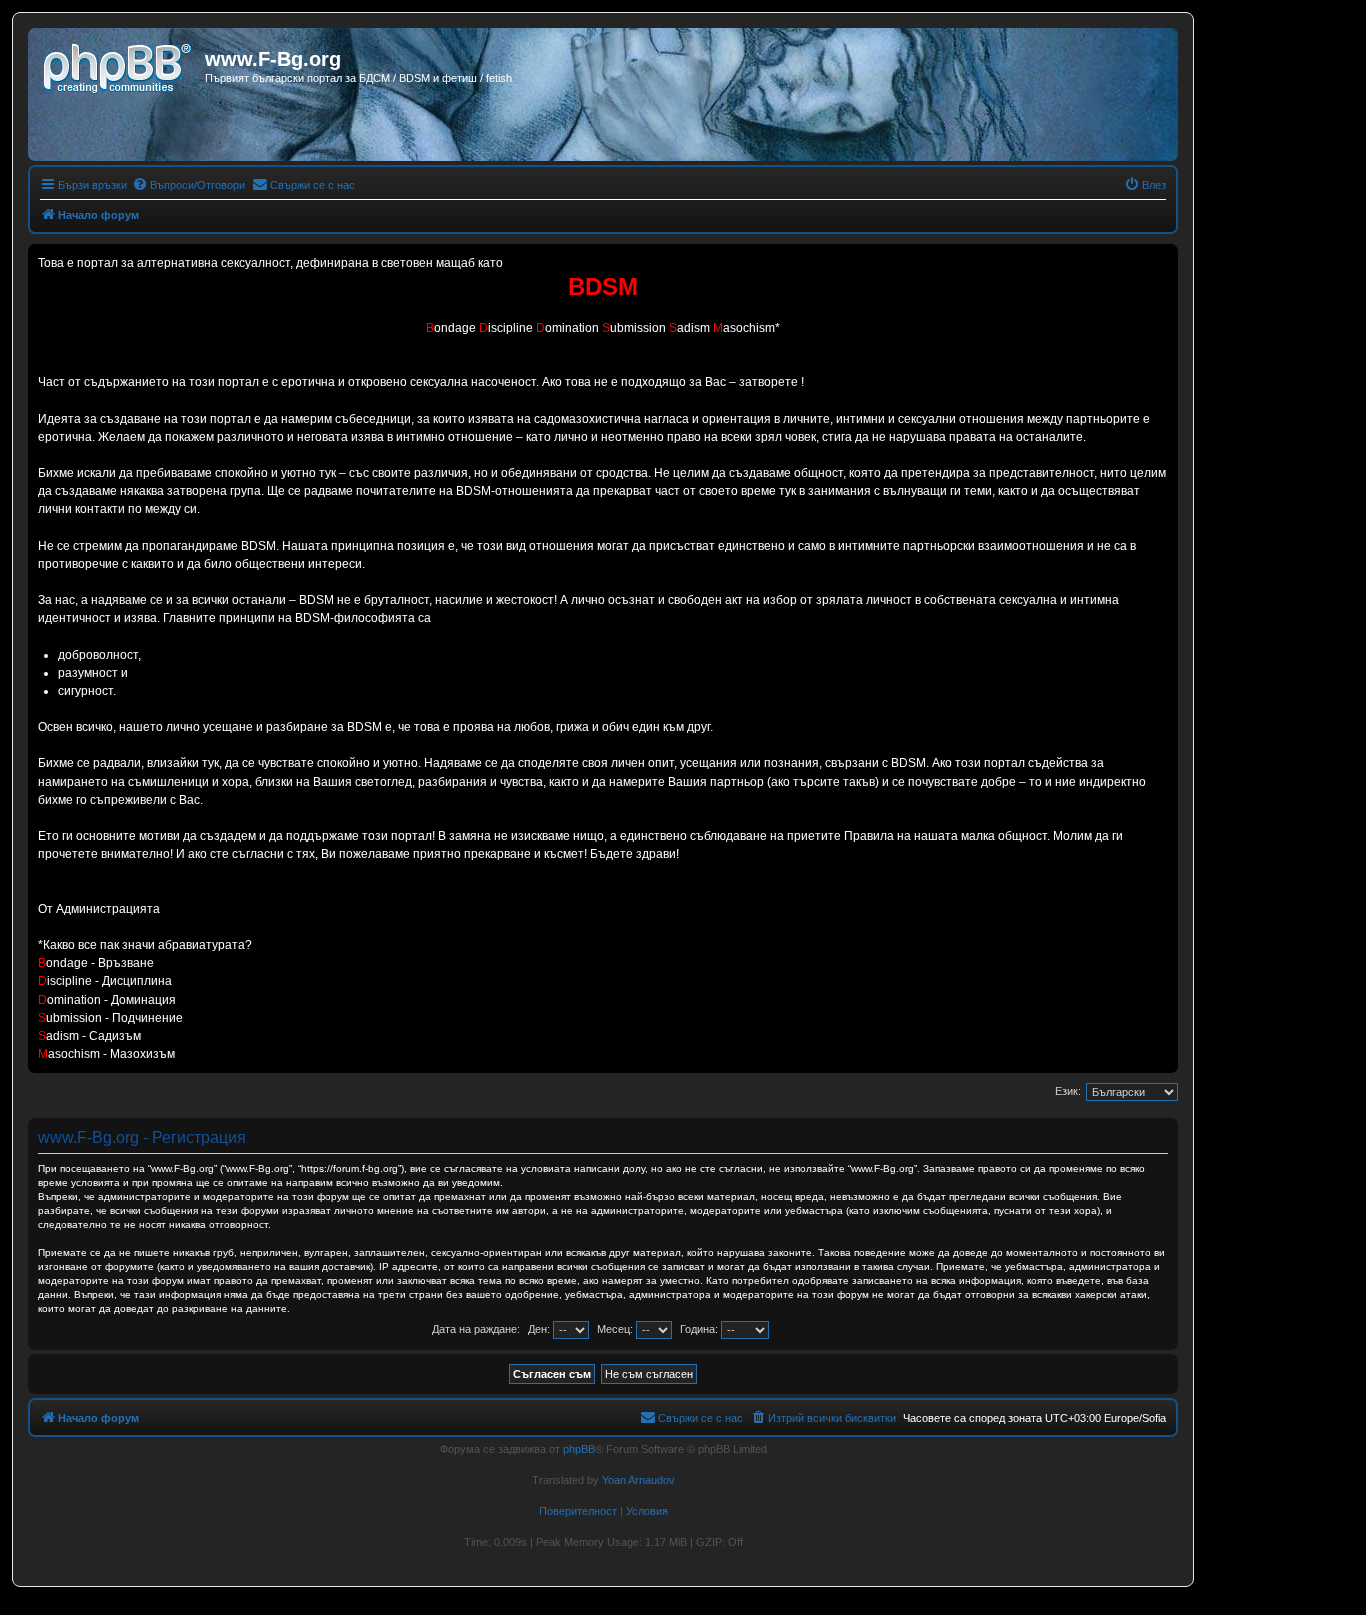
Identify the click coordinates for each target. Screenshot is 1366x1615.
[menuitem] (188, 185)
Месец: (616, 1329)
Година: (700, 1329)
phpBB (579, 1449)
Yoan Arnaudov (638, 1480)
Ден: (540, 1329)
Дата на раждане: (476, 1329)
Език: (1068, 1091)
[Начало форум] (119, 65)
